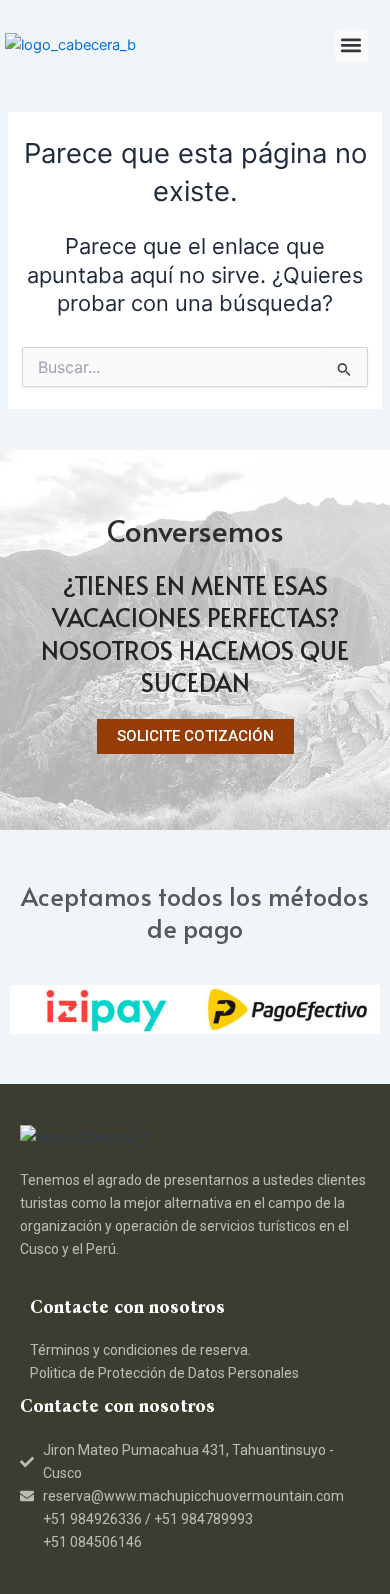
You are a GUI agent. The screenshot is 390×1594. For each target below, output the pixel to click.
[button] (351, 45)
